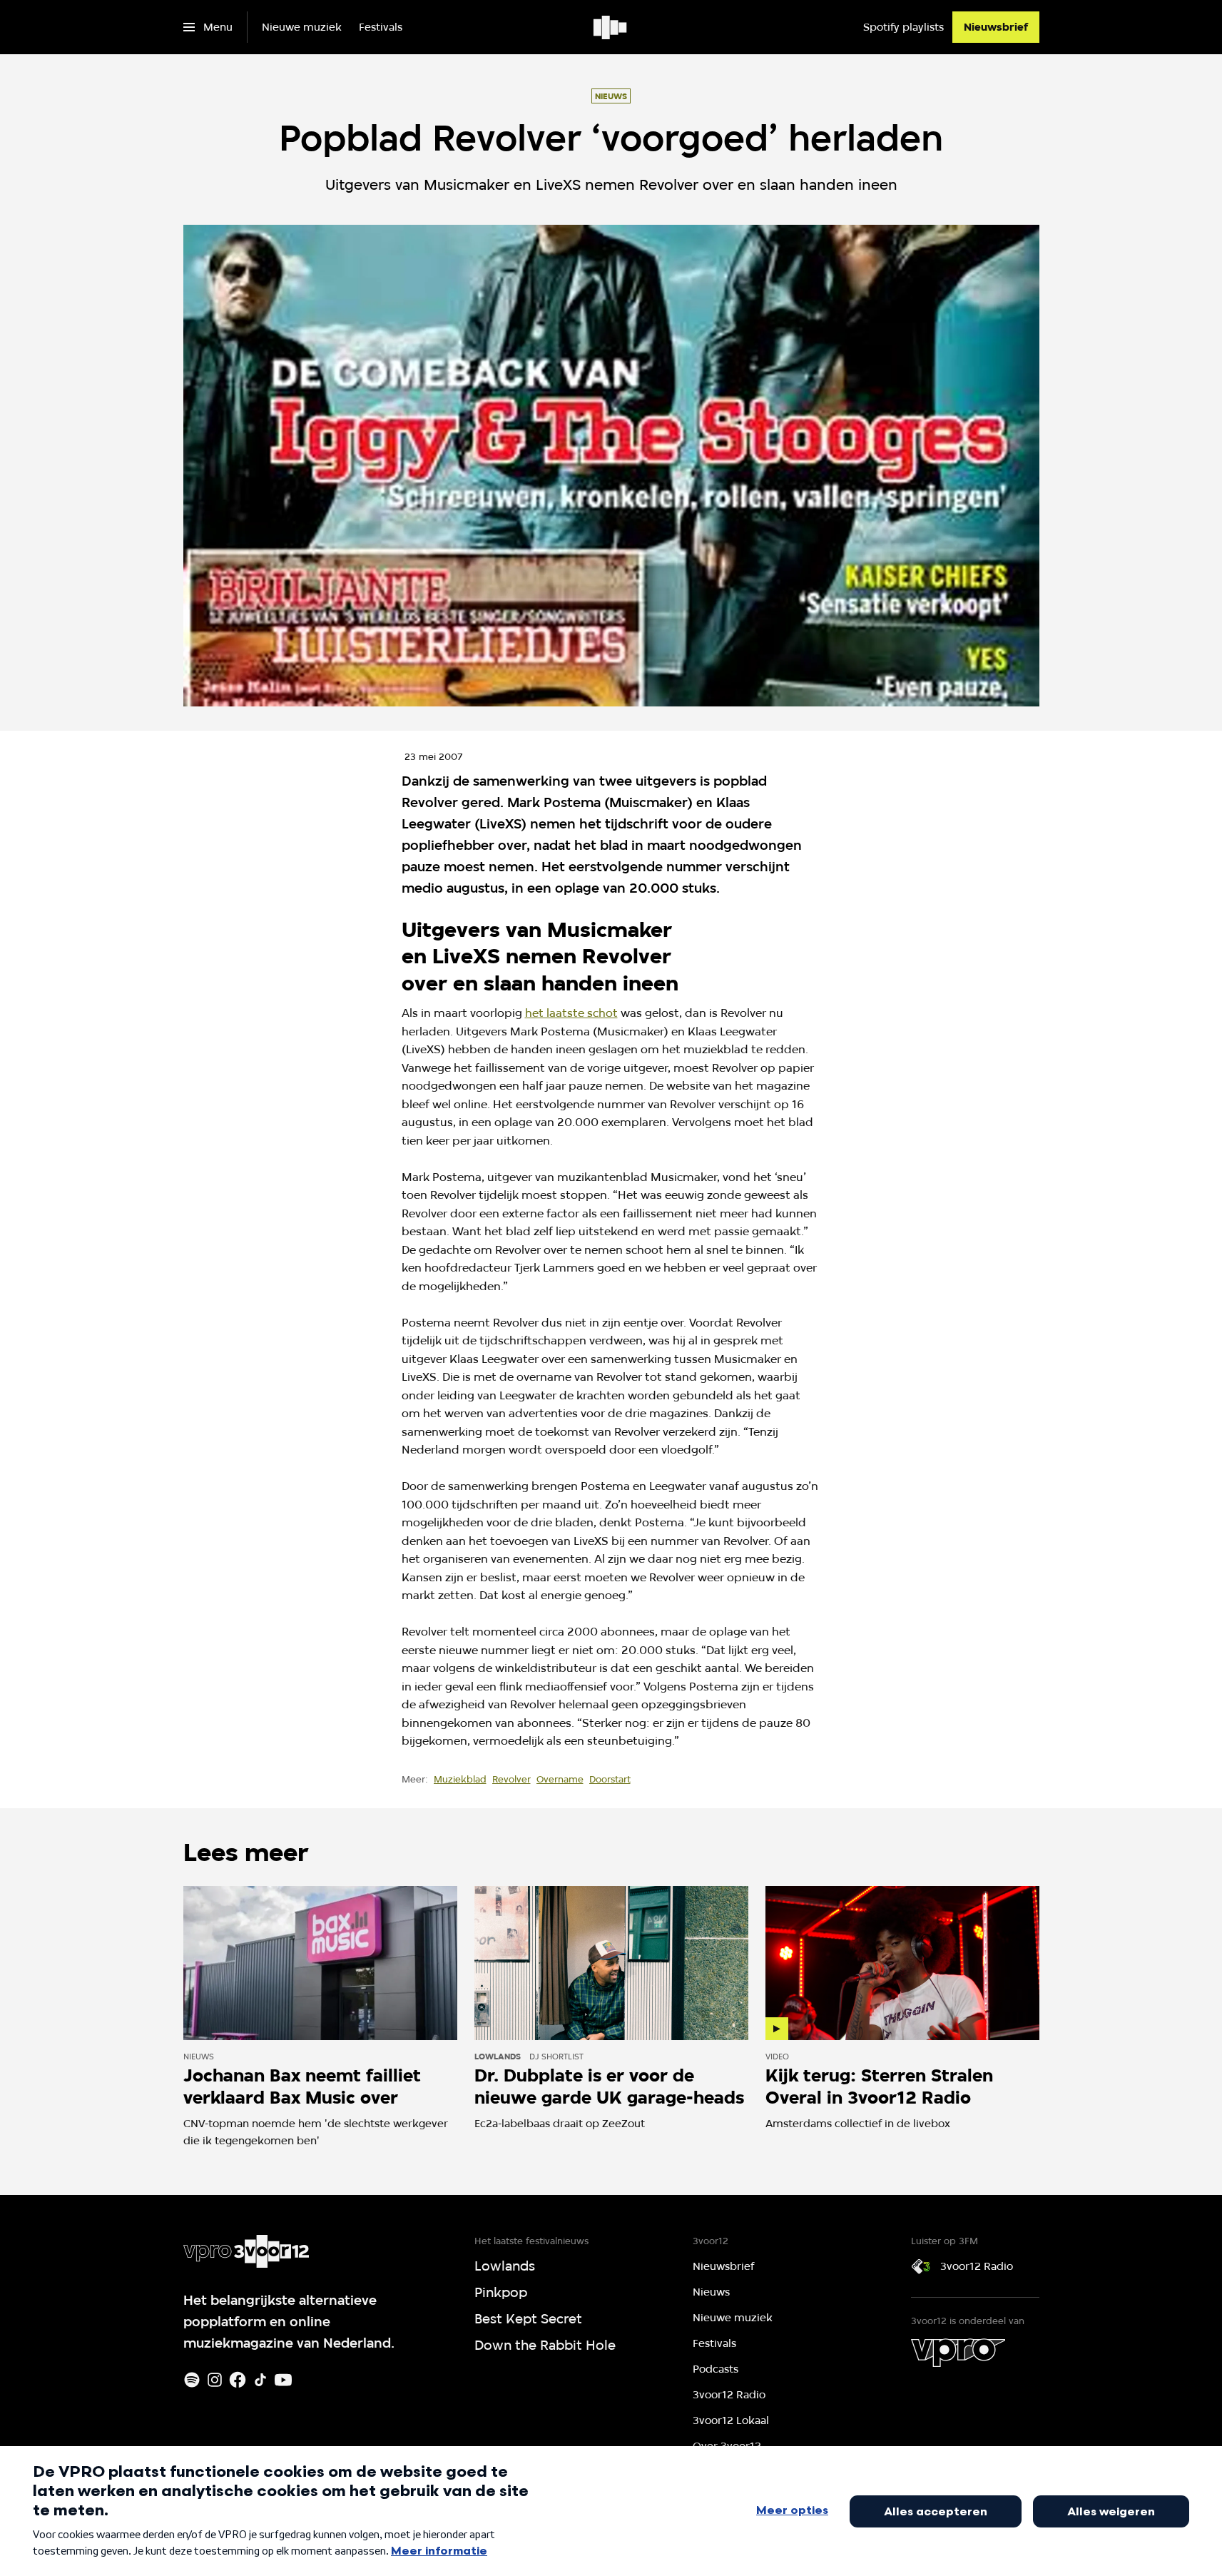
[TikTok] (260, 2380)
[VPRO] (958, 2353)
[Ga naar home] (611, 27)
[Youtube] (283, 2380)
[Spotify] (192, 2380)
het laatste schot (571, 1013)
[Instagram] (215, 2380)
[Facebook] (238, 2380)
